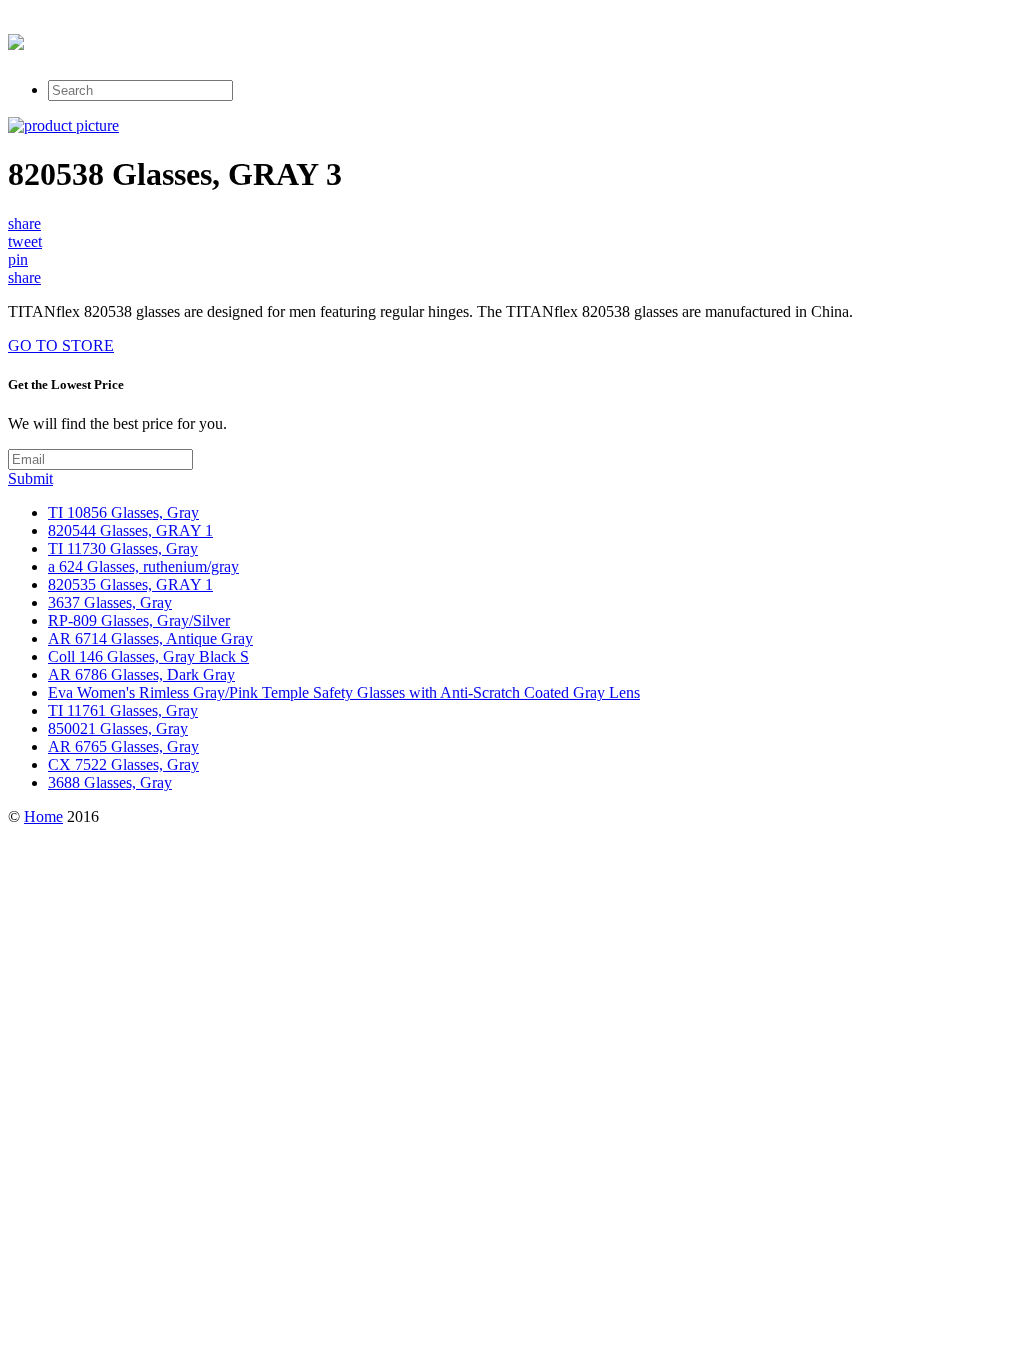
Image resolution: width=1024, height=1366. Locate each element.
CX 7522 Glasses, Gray (123, 764)
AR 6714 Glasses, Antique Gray (150, 638)
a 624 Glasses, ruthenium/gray (143, 566)
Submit (30, 478)
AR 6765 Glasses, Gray (123, 746)
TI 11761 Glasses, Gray (123, 710)
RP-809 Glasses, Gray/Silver (139, 620)
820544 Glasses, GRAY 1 (130, 530)
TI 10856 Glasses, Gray (123, 512)
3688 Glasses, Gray (110, 782)
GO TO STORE (61, 345)
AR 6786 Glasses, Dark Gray (141, 674)
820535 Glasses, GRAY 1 (130, 584)
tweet (25, 241)
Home (43, 816)
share (24, 223)
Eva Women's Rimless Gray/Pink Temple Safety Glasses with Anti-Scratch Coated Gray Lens (344, 692)
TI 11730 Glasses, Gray (123, 548)
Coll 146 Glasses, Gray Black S (148, 656)
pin (18, 259)
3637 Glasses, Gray (110, 602)
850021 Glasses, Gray (118, 728)
